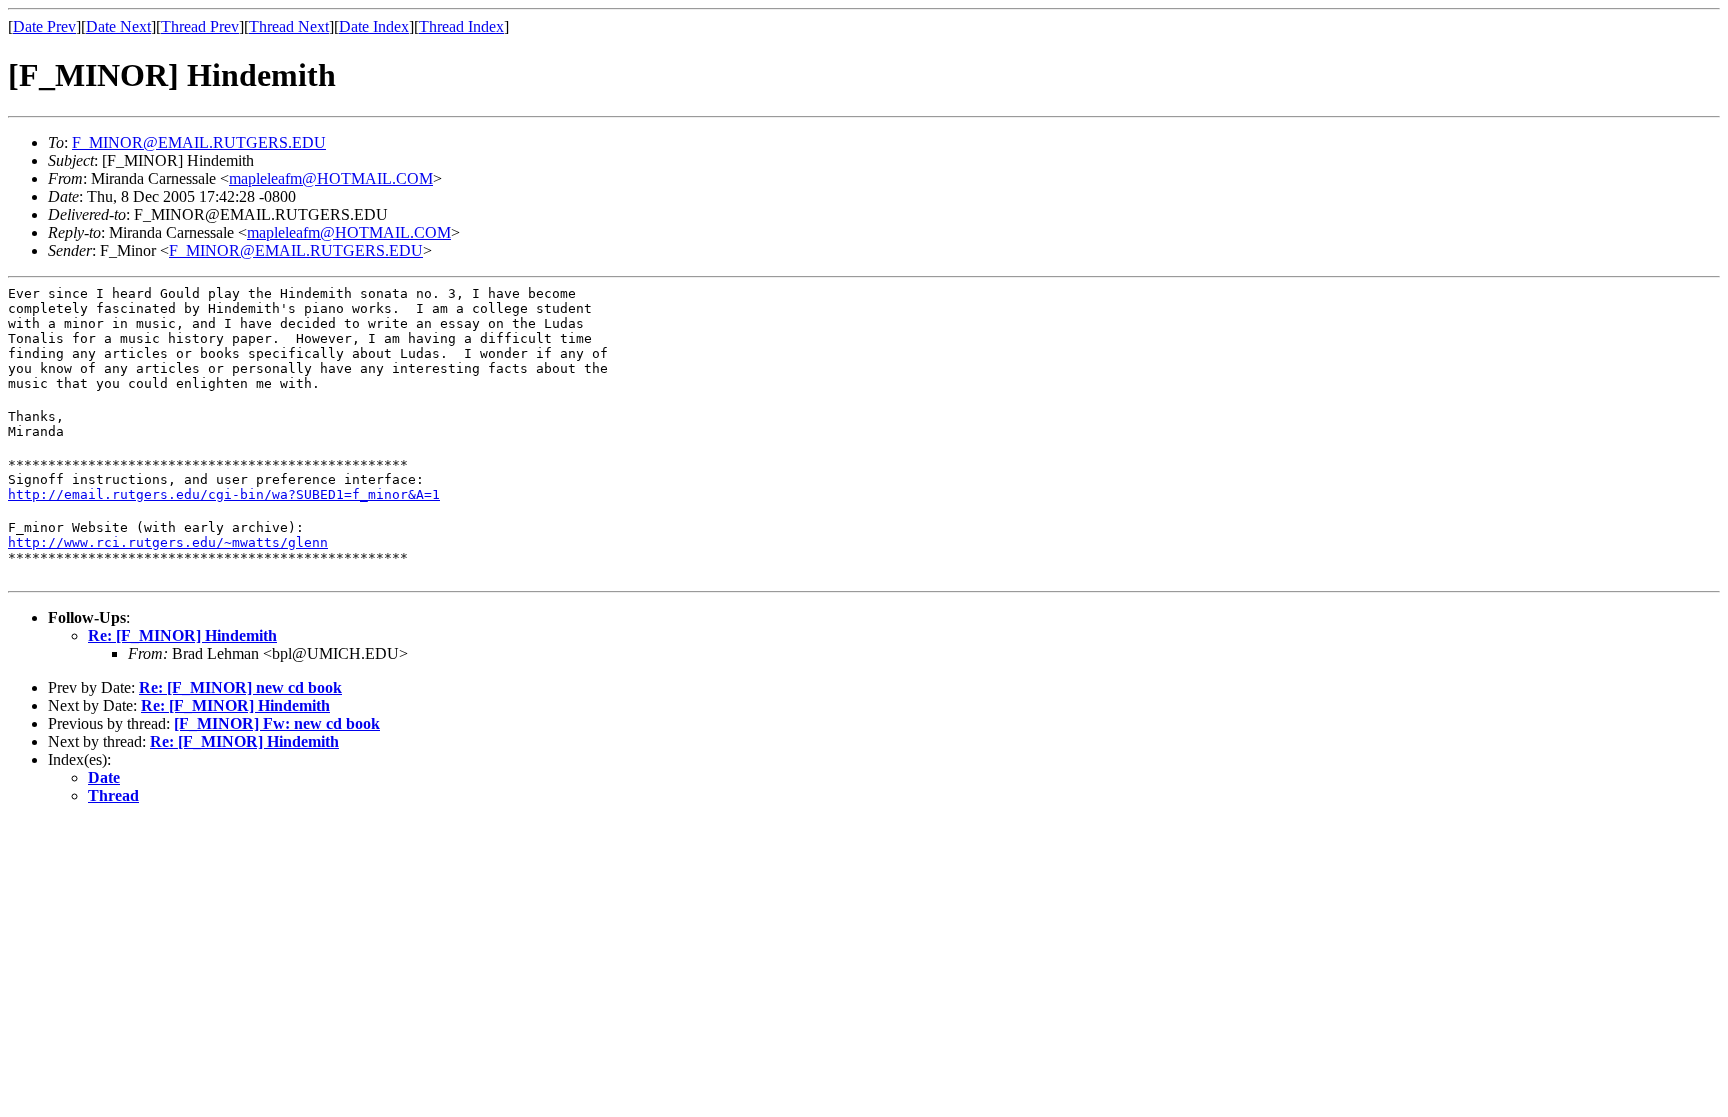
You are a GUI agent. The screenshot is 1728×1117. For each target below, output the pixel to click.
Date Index (374, 26)
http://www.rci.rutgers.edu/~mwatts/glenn (168, 542)
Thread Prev (200, 26)
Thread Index (461, 26)
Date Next (118, 26)
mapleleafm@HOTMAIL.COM (331, 178)
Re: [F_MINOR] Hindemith (182, 635)
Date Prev (44, 26)
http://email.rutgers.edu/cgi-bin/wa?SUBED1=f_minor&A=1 (224, 494)
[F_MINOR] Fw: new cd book (277, 723)
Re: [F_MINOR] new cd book (240, 687)
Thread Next (289, 26)
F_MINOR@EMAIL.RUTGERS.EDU (199, 142)
